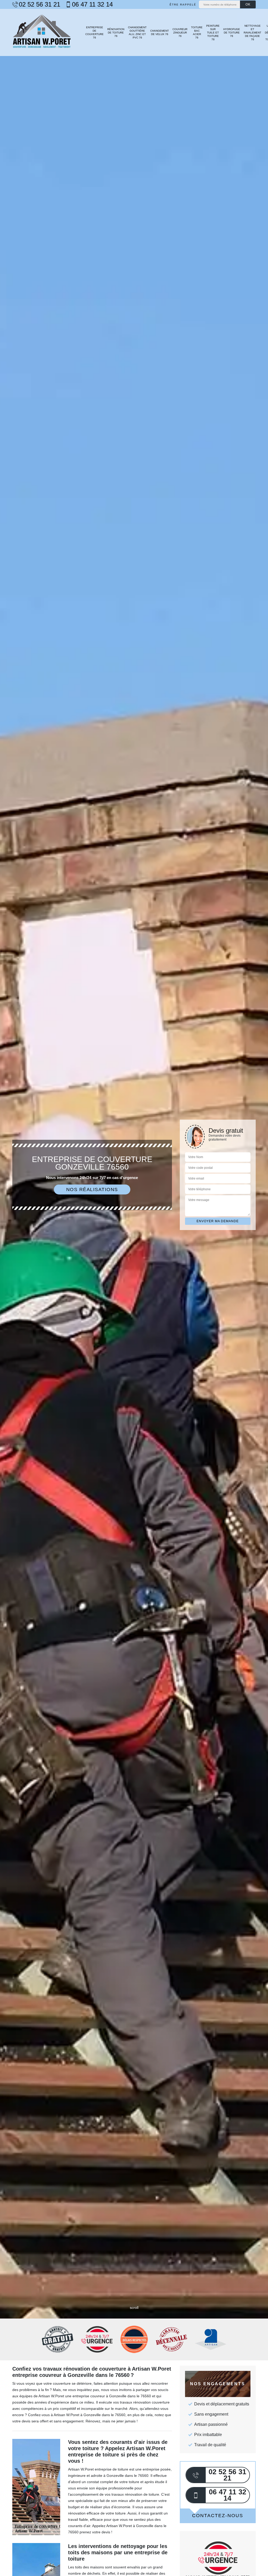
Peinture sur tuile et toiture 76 (213, 33)
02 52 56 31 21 (40, 4)
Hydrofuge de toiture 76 (232, 33)
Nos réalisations (92, 1189)
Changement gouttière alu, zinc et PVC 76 (137, 32)
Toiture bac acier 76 (197, 32)
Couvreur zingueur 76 (180, 33)
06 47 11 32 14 (92, 4)
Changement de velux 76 (160, 32)
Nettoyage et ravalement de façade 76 (252, 33)
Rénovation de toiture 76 (116, 33)
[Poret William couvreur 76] (42, 32)
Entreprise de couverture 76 (94, 32)
